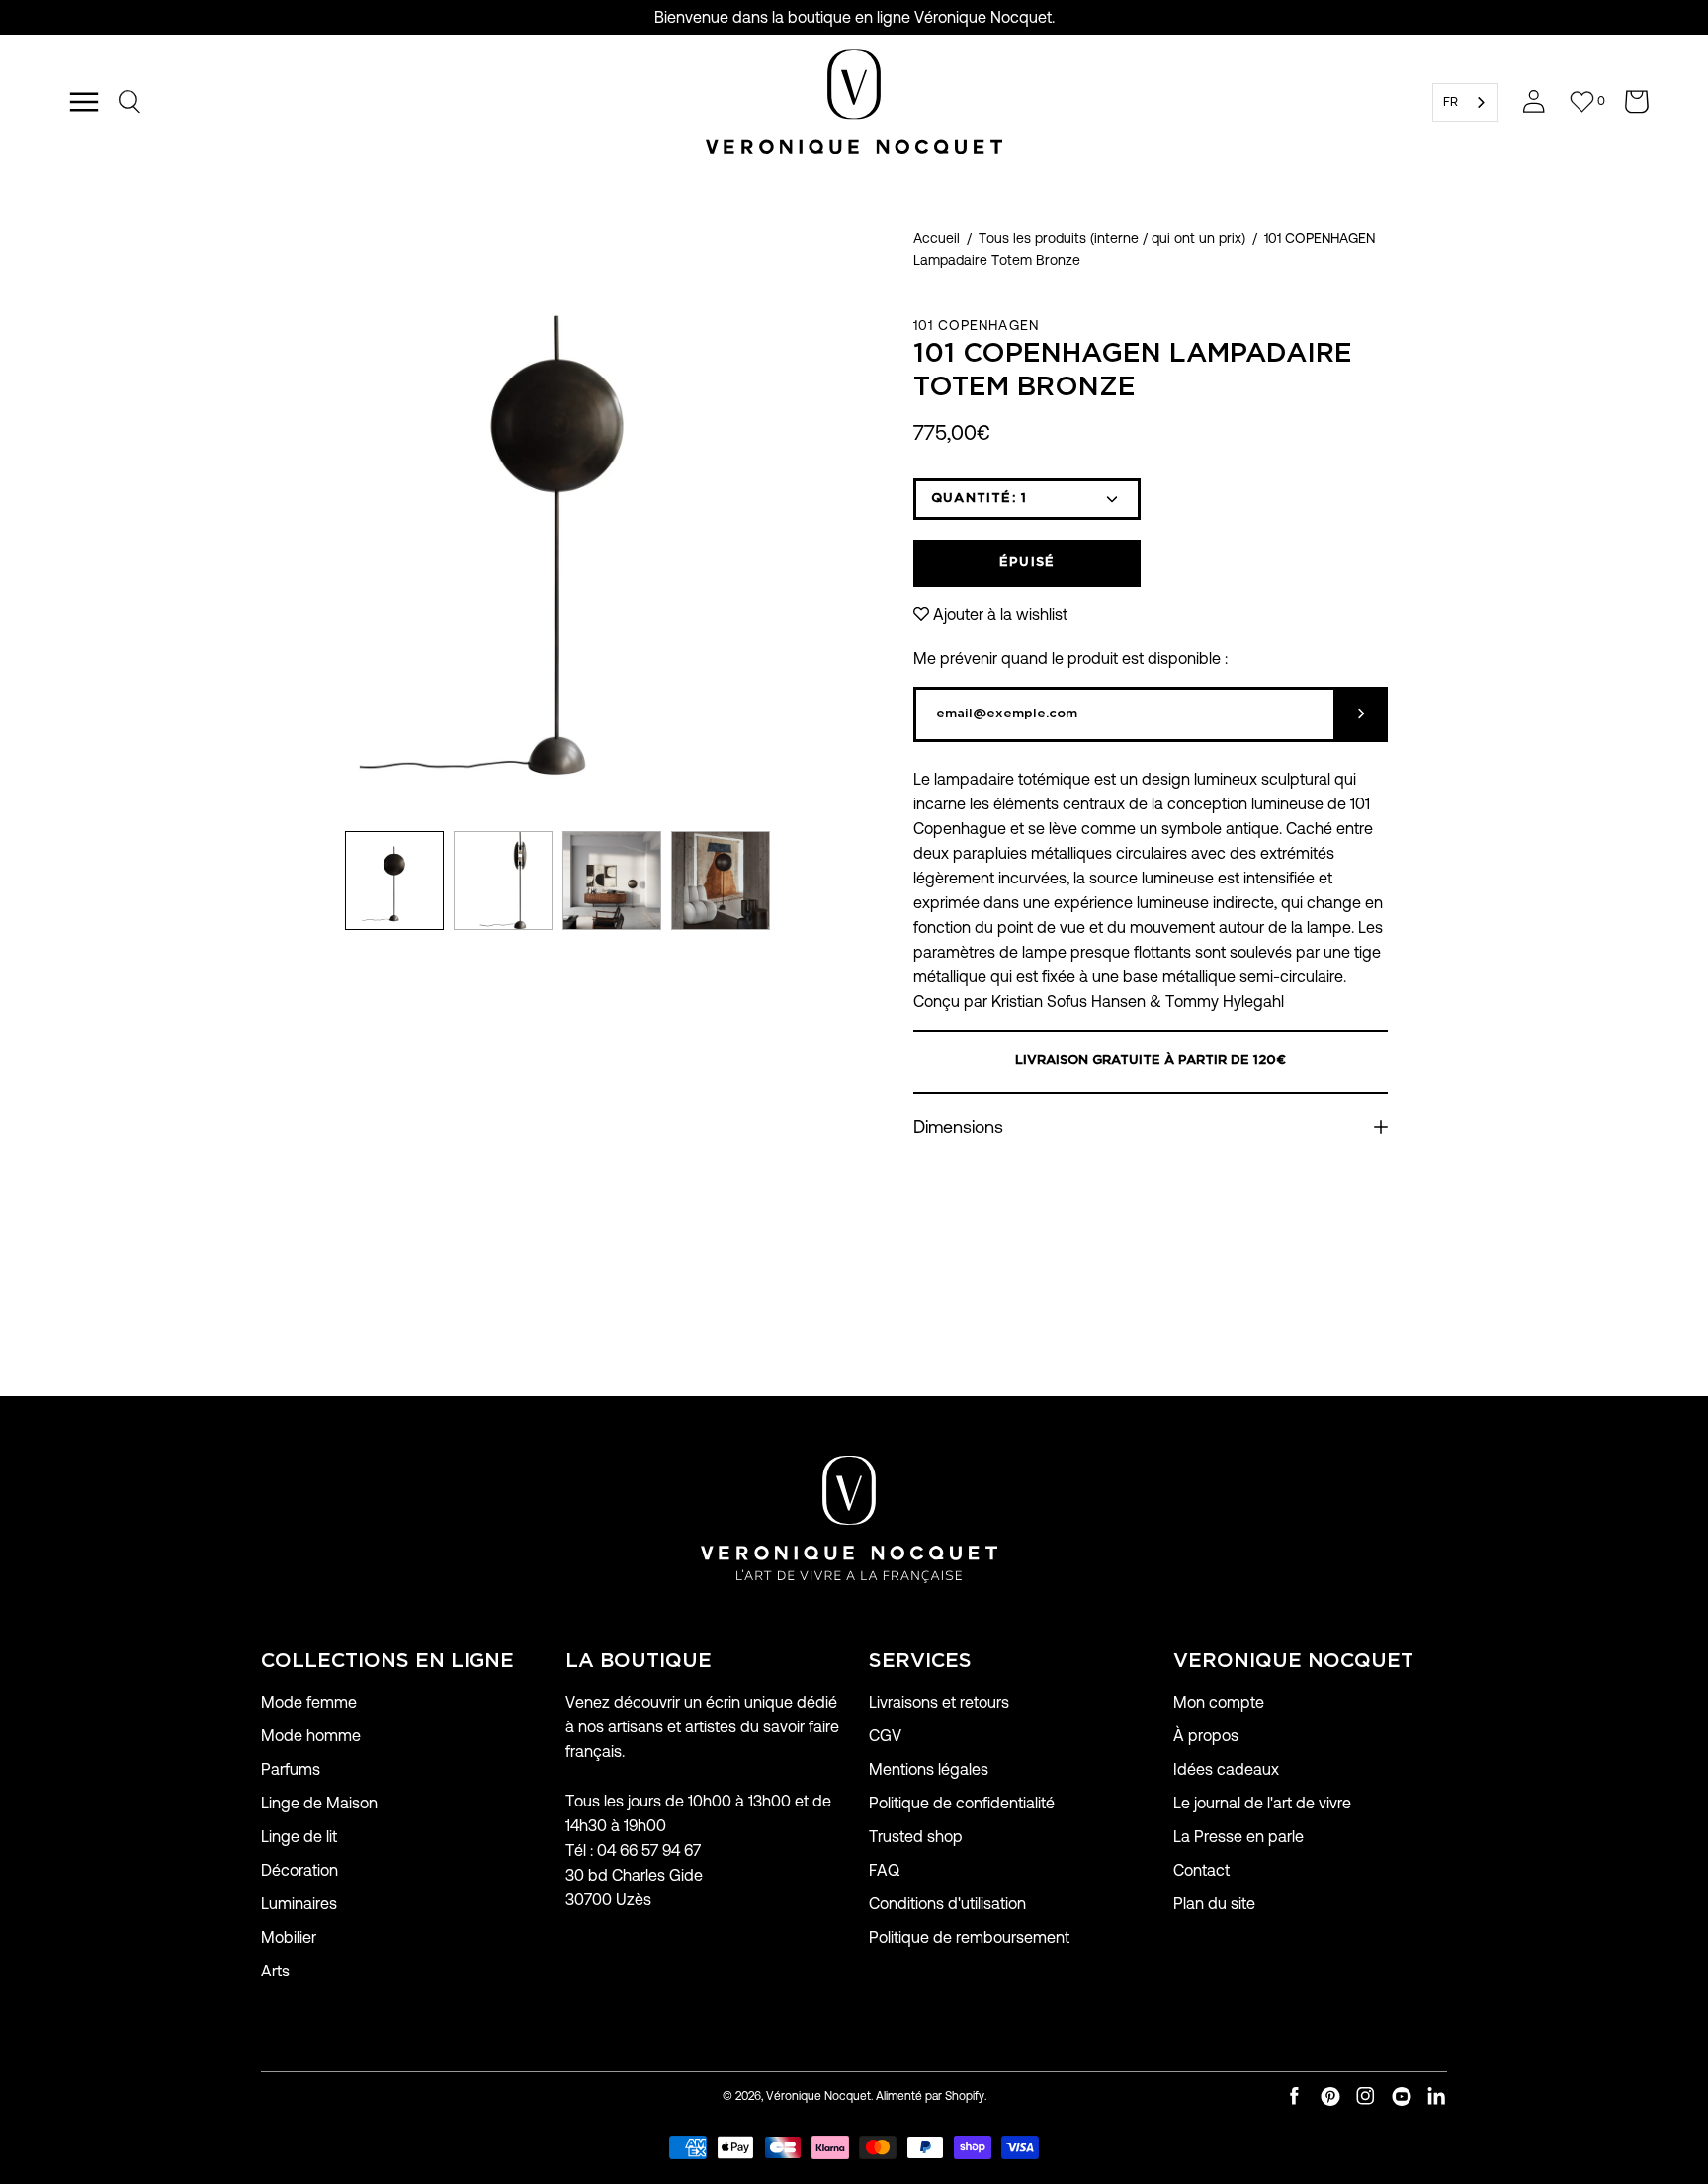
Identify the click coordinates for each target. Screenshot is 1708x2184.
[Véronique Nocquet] (854, 102)
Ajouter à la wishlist (1000, 614)
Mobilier (289, 1937)
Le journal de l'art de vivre (1262, 1803)
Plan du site (1214, 1904)
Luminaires (299, 1904)
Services (920, 1661)
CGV (885, 1736)
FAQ (884, 1870)
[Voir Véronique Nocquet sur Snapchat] (1437, 2097)
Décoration (299, 1870)
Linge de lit (299, 1837)
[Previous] (261, 525)
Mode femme (309, 1702)
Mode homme (311, 1736)
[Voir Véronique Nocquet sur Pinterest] (1330, 2097)
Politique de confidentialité (962, 1803)
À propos (1206, 1736)
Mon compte (1219, 1702)
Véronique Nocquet (818, 2096)
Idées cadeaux (1226, 1769)
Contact (1201, 1870)
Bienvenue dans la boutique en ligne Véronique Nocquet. (854, 17)
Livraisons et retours (939, 1702)
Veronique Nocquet (1293, 1661)
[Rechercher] (130, 102)
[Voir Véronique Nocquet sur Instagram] (1366, 2097)
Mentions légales (929, 1769)
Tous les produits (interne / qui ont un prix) (1112, 238)
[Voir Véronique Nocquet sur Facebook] (1295, 2097)
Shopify (965, 2096)
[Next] (854, 525)
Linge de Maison (319, 1803)
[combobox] (1465, 102)
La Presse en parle (1238, 1837)
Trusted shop (916, 1837)
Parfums (291, 1769)
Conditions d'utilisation (947, 1904)
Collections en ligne (387, 1661)
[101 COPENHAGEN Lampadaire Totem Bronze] (394, 881)
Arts (275, 1971)
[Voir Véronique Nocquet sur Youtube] (1402, 2097)
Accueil (937, 238)
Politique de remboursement (969, 1937)
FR (1451, 101)
